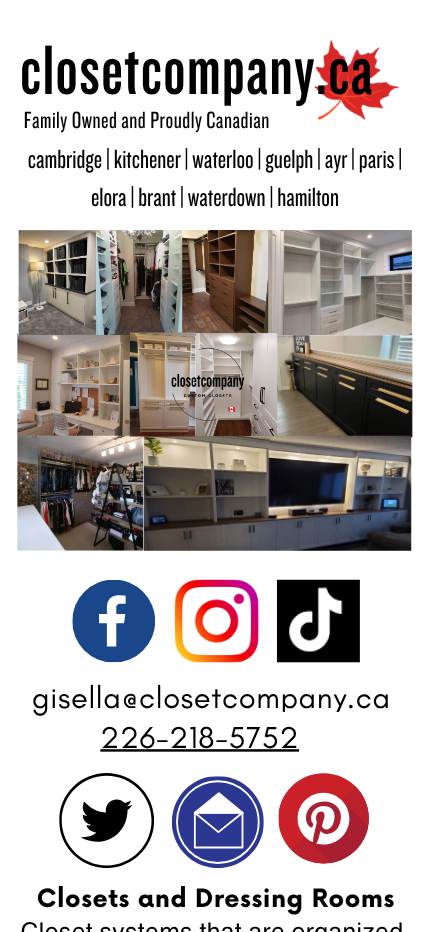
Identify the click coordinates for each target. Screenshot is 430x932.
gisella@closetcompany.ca (211, 697)
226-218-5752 (199, 737)
